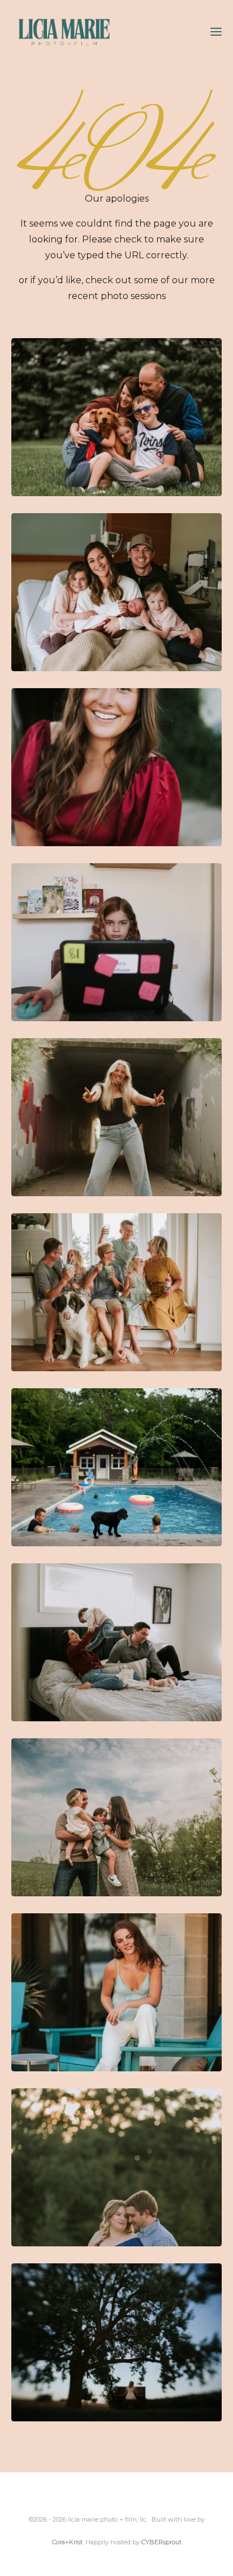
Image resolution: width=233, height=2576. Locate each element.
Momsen (116, 417)
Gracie (116, 2342)
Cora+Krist (67, 2542)
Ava (116, 1992)
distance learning (116, 942)
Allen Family (116, 1292)
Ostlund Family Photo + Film (116, 1467)
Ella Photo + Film (116, 1642)
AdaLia (116, 767)
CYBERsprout (161, 2542)
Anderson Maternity (116, 2167)
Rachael (116, 1117)
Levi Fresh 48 (116, 592)
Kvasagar (116, 1817)
